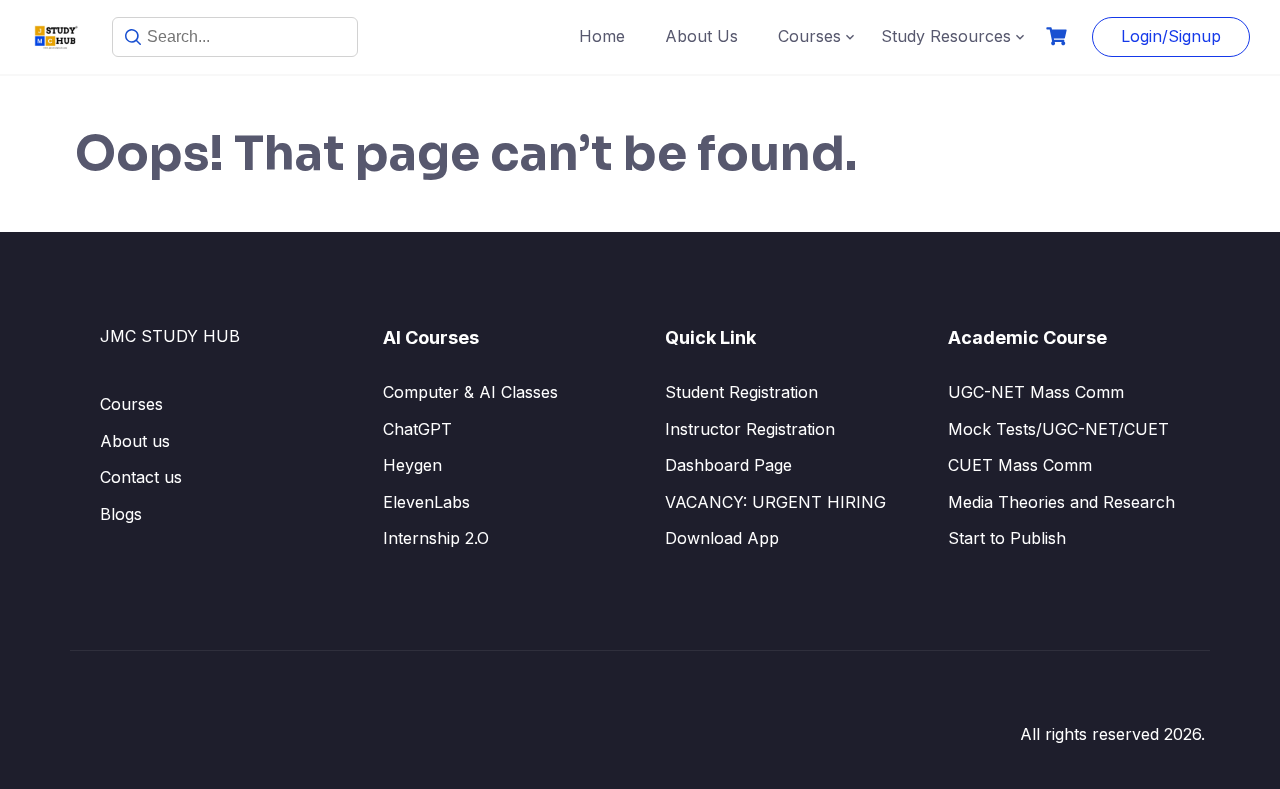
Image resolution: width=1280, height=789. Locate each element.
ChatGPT (417, 429)
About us (135, 441)
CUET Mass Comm (1020, 465)
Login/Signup (1171, 36)
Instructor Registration (750, 429)
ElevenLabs (426, 502)
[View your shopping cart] (1059, 36)
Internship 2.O (436, 538)
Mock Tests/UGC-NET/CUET (1058, 429)
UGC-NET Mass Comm (1036, 392)
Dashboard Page (728, 465)
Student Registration (741, 392)
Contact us (141, 477)
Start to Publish (1007, 538)
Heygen (412, 465)
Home (602, 36)
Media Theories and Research (1061, 502)
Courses (809, 36)
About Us (701, 36)
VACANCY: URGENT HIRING (775, 502)
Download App (722, 538)
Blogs (121, 514)
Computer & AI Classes (470, 392)
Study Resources (946, 36)
